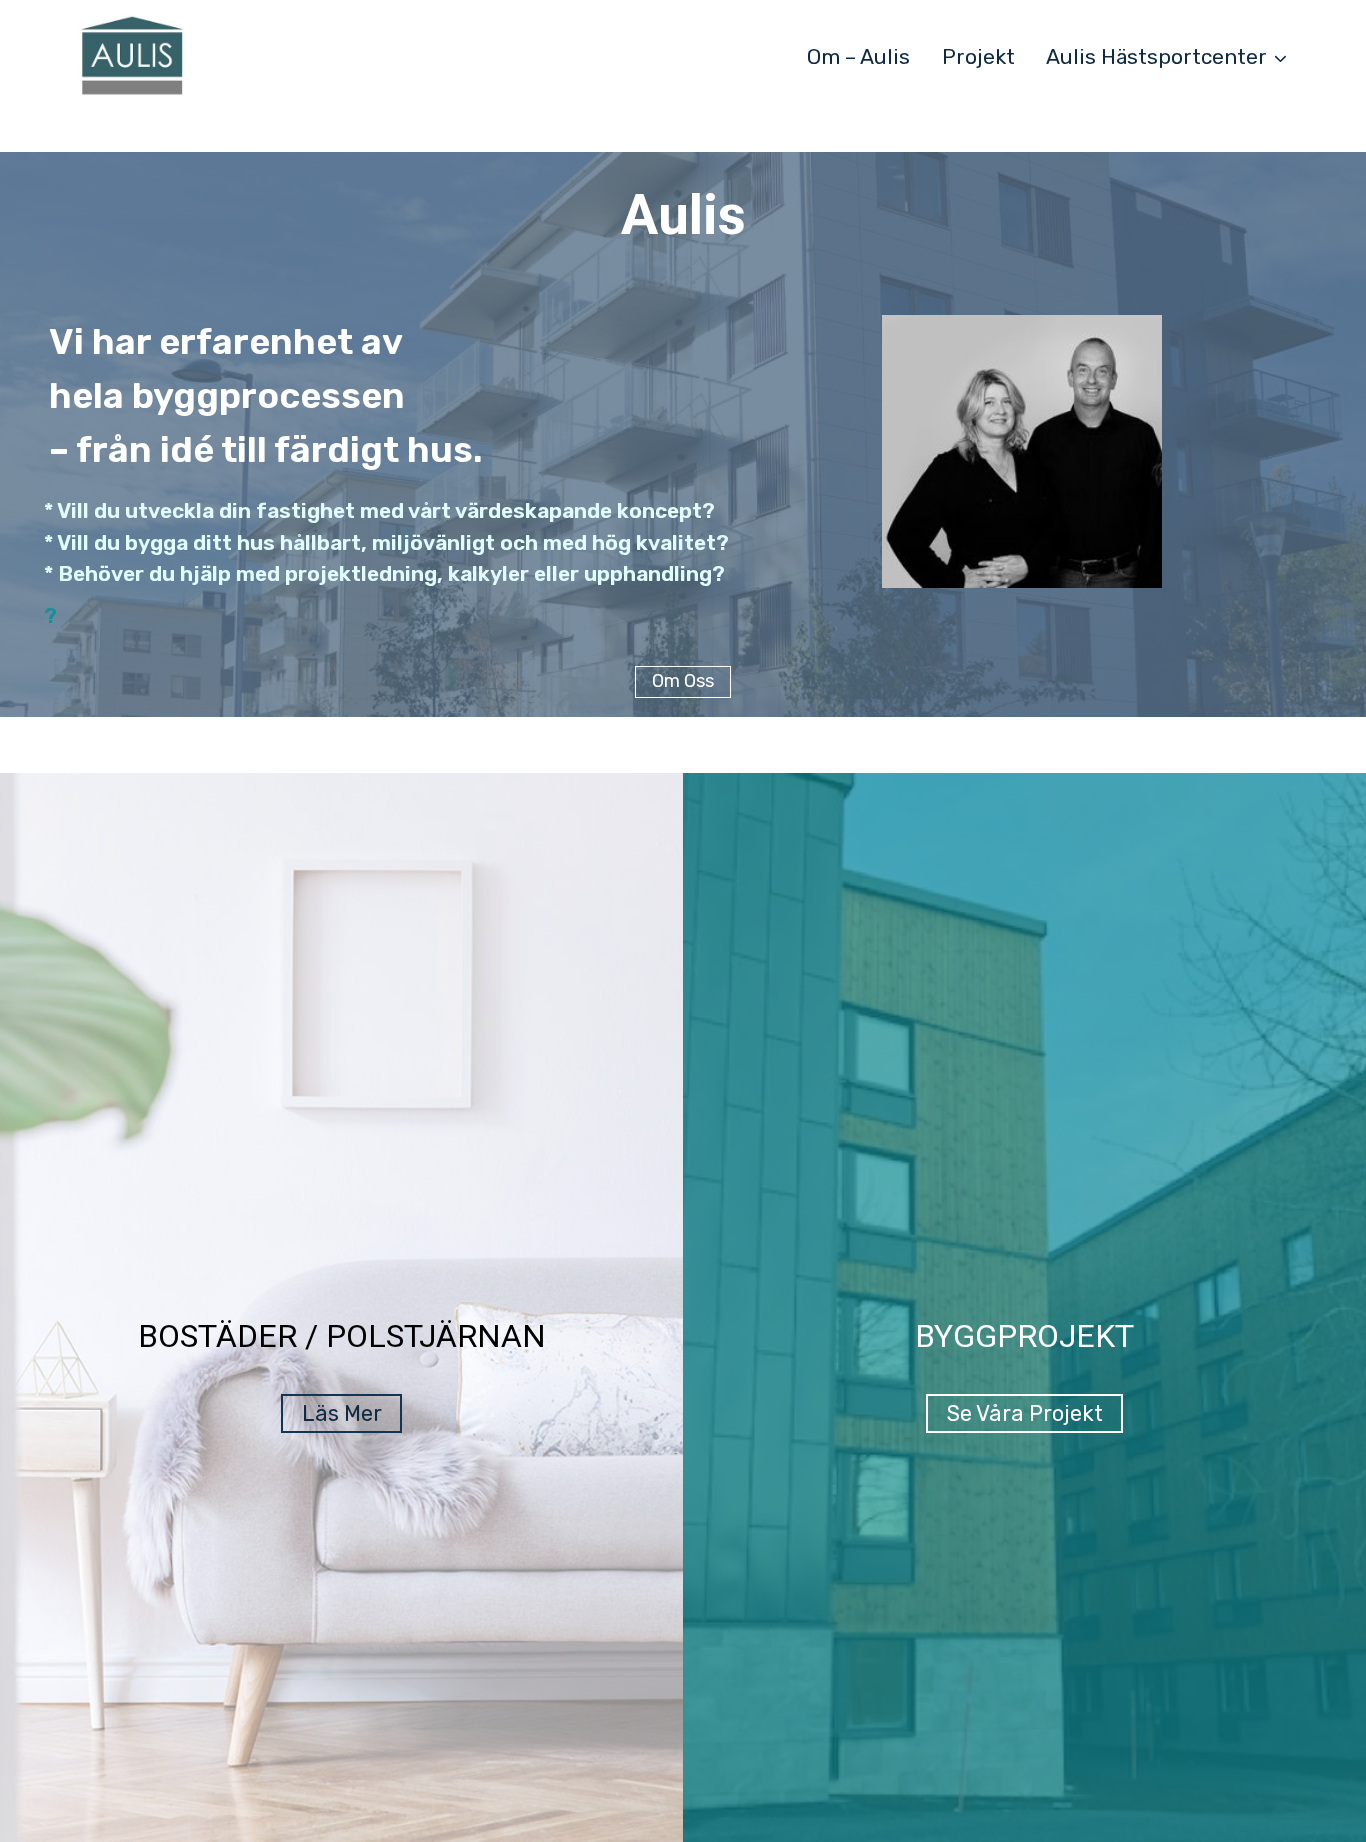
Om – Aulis (858, 56)
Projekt (978, 56)
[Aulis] (132, 56)
